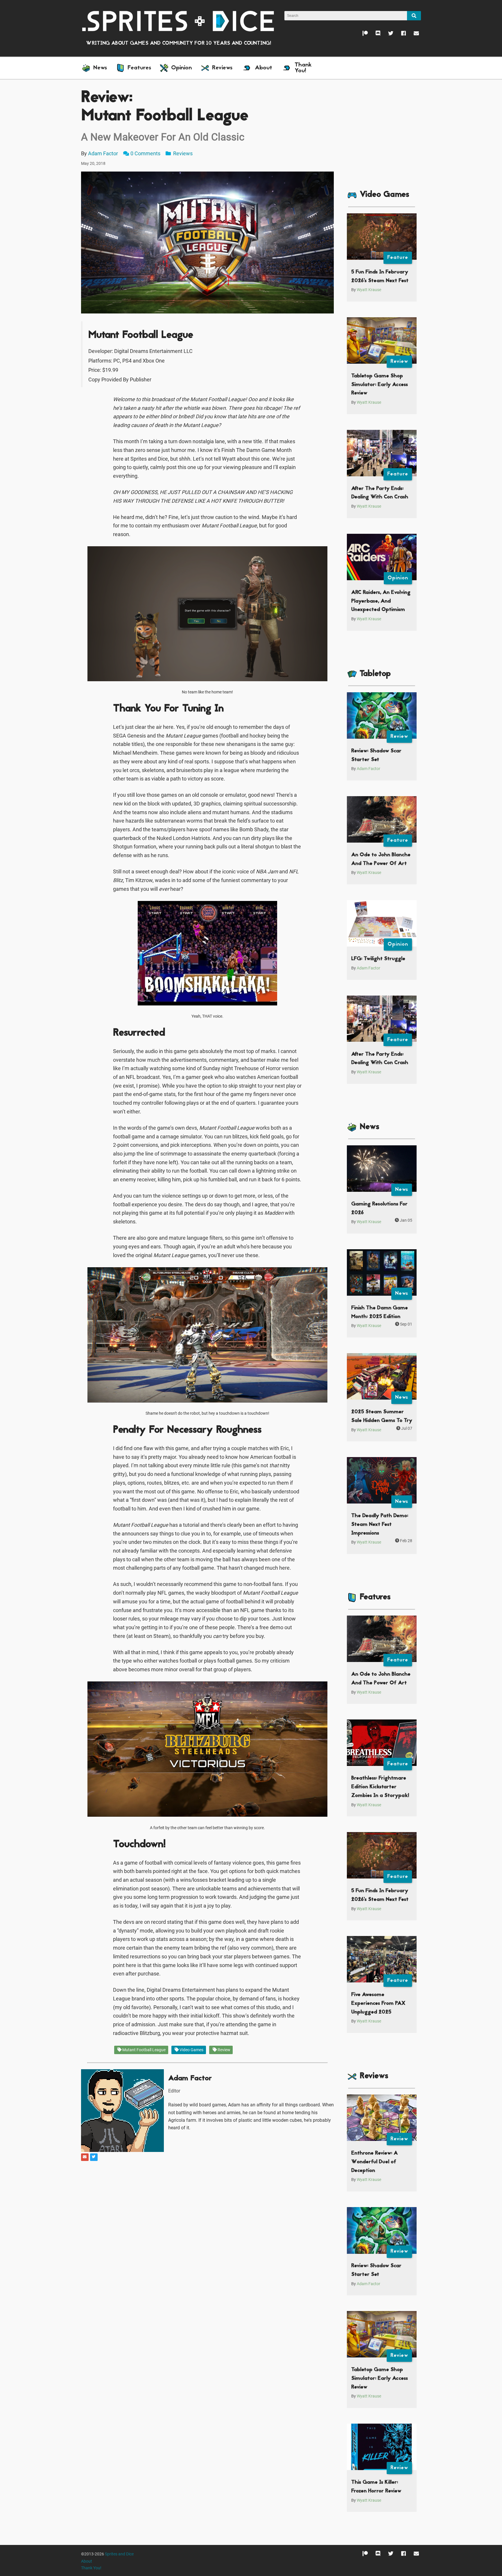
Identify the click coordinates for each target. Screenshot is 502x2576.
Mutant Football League (144, 2050)
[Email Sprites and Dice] (412, 35)
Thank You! (91, 2568)
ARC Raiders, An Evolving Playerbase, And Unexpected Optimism (381, 601)
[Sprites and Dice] (178, 21)
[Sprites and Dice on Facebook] (400, 35)
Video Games (191, 2050)
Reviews (182, 153)
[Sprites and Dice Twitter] (387, 35)
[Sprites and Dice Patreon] (361, 35)
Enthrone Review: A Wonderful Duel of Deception (374, 2162)
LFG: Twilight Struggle (378, 959)
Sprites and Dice (119, 2554)
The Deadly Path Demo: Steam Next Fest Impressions (380, 1524)
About (87, 2561)
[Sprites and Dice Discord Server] (374, 35)
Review (224, 2050)
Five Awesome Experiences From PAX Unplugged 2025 (378, 2003)
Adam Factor (103, 153)
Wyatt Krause (369, 290)
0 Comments (145, 153)
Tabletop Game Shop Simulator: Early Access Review (380, 385)
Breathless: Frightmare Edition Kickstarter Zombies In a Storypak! (380, 1787)
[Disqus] (207, 2235)
